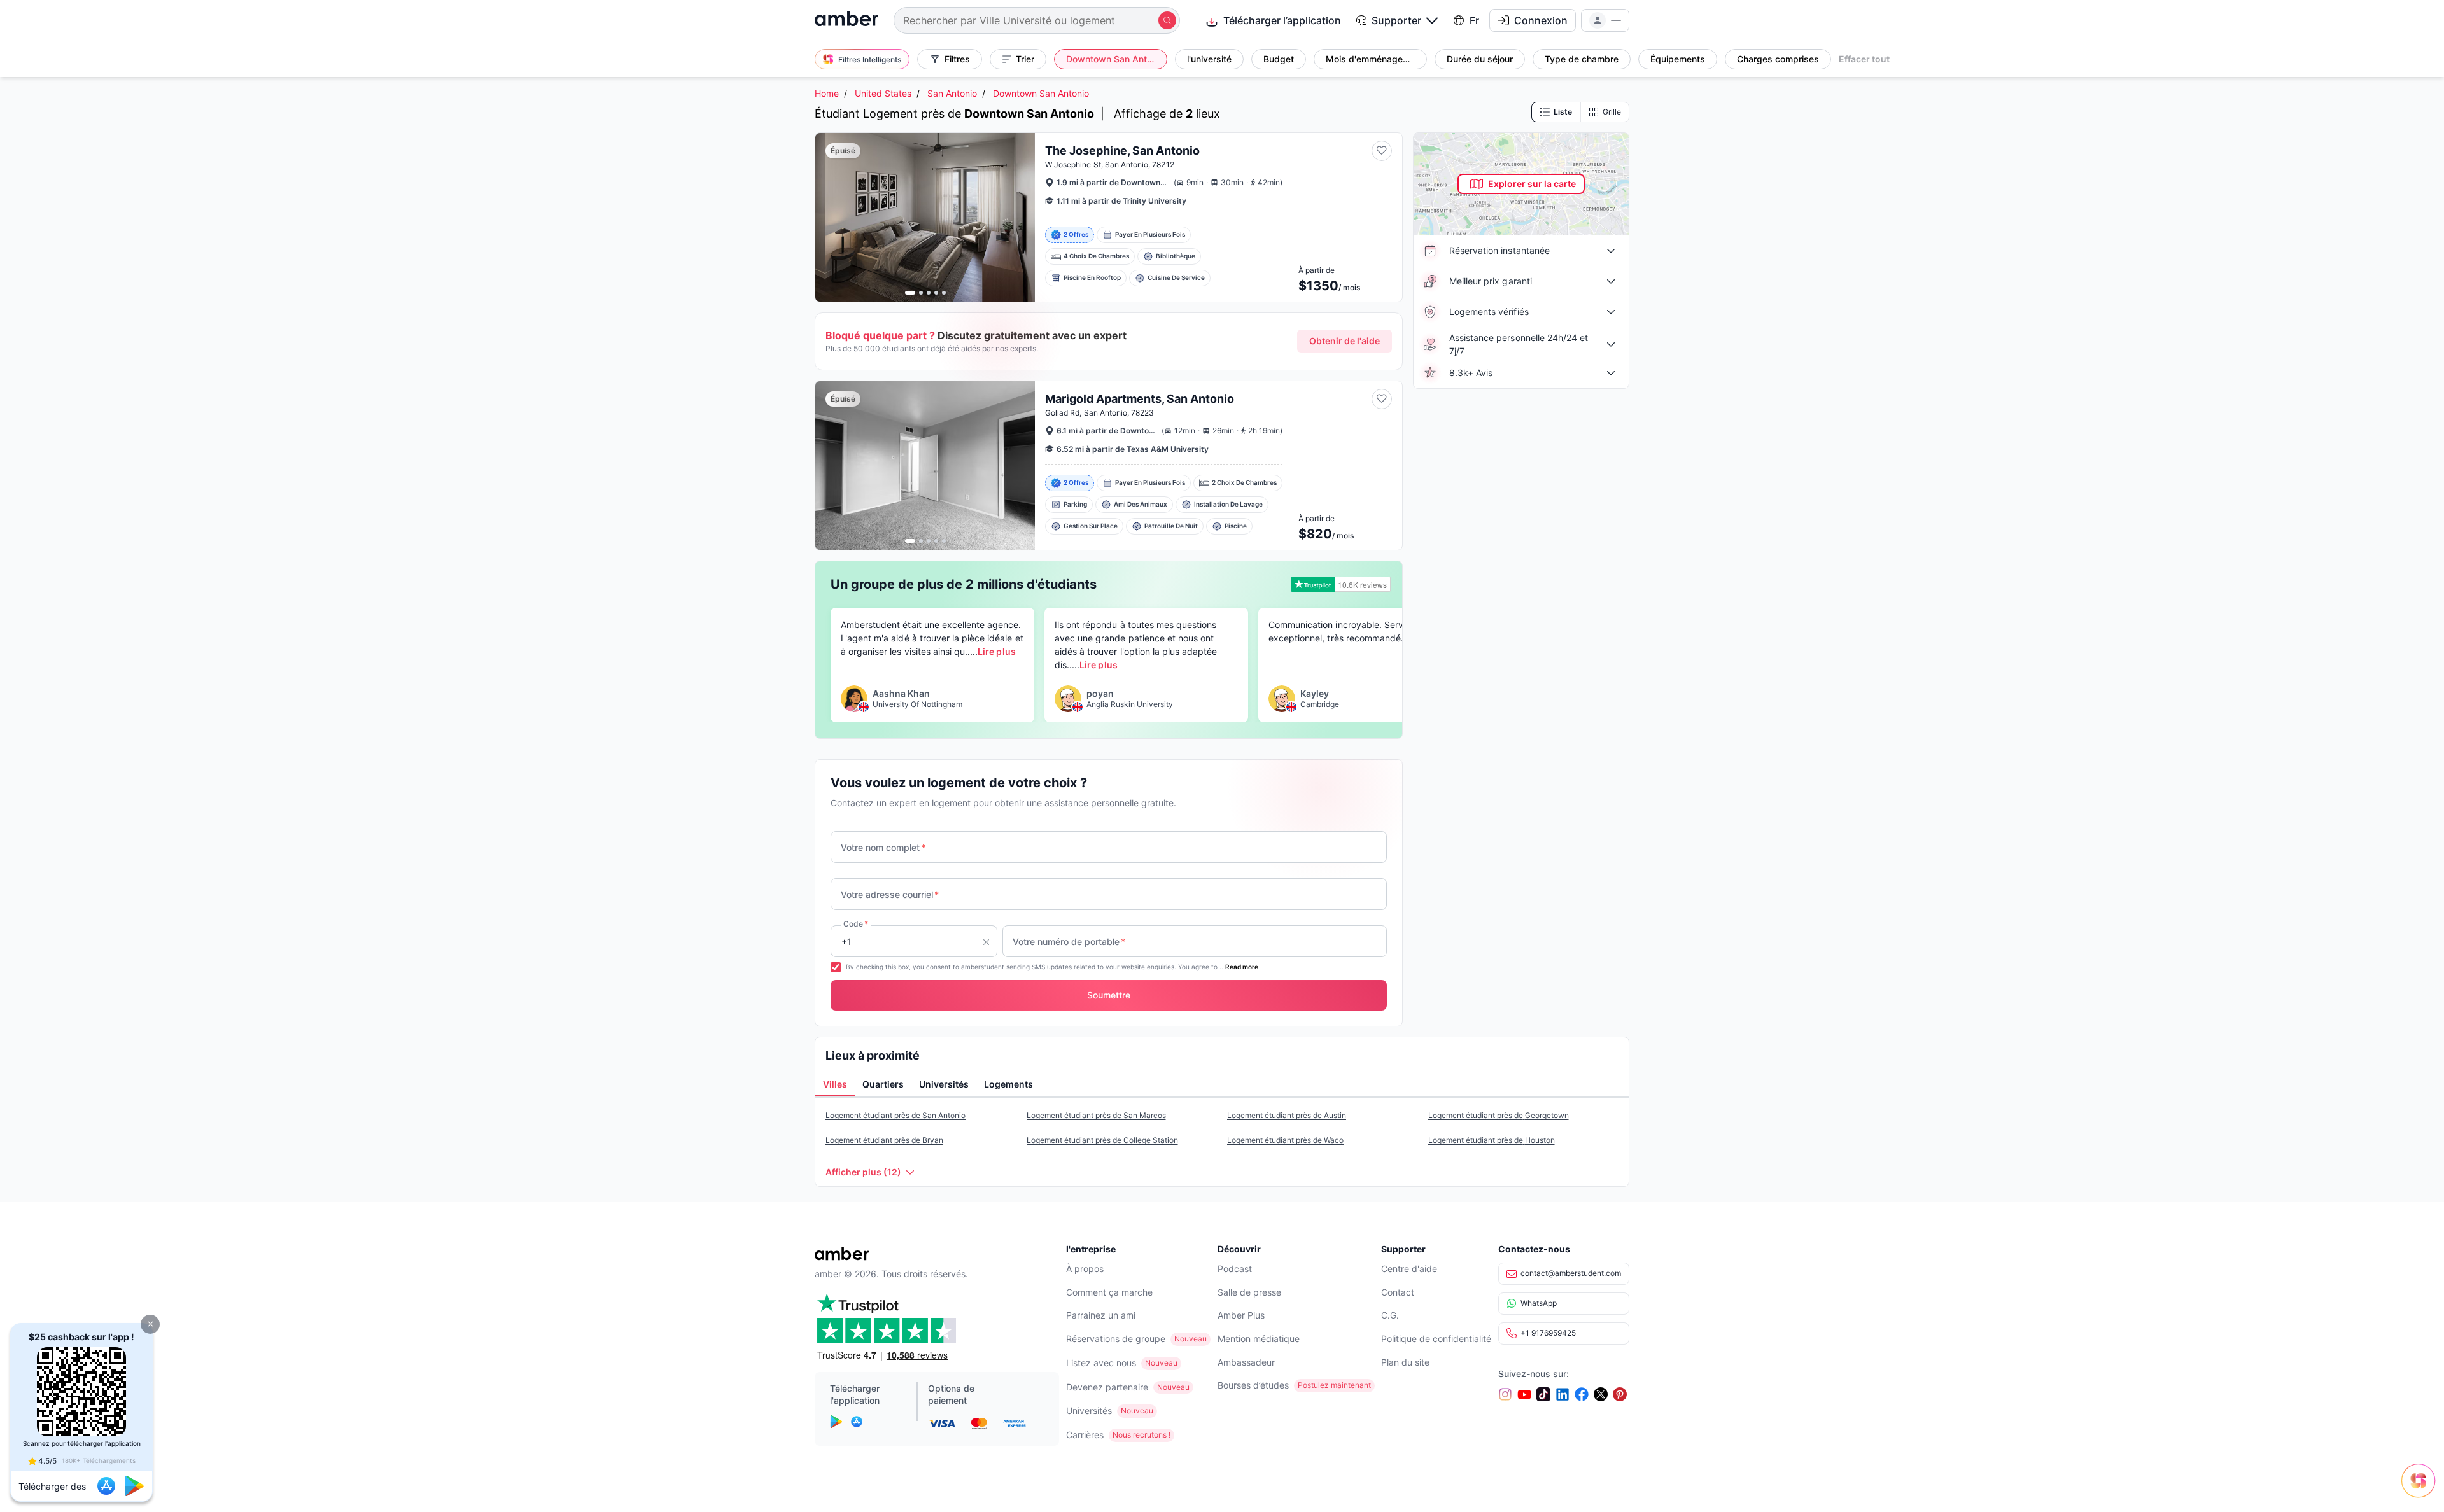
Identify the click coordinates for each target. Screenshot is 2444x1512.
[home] (846, 20)
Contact (1398, 1292)
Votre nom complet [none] (883, 847)
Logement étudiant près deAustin (1287, 1115)
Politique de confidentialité (1436, 1339)
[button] (150, 1324)
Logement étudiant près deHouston (1492, 1140)
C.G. (1390, 1315)
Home (827, 93)
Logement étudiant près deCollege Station (1102, 1140)
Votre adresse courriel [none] (890, 894)
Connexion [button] (1541, 20)
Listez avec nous (1101, 1363)
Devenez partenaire (1107, 1387)
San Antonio (952, 93)
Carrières (1085, 1435)
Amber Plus (1241, 1315)
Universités (1089, 1410)
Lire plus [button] (996, 651)
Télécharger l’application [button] (1282, 20)
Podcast (1235, 1269)
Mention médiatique (1259, 1339)
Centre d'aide (1409, 1269)
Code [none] (856, 924)
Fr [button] (1474, 20)
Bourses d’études (1253, 1385)
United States (883, 93)
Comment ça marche (1109, 1292)
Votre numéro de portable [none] (1069, 941)
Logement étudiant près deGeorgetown (1499, 1115)
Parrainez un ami (1101, 1315)
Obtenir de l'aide (1345, 341)
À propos (1085, 1269)
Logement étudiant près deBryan (884, 1140)
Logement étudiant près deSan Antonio (895, 1115)
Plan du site (1405, 1362)
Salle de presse (1249, 1292)
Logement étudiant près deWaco (1285, 1140)
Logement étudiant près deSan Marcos (1096, 1115)
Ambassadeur (1246, 1362)
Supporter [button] (1396, 20)
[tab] (835, 1085)
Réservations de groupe (1116, 1339)
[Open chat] (2422, 1490)
